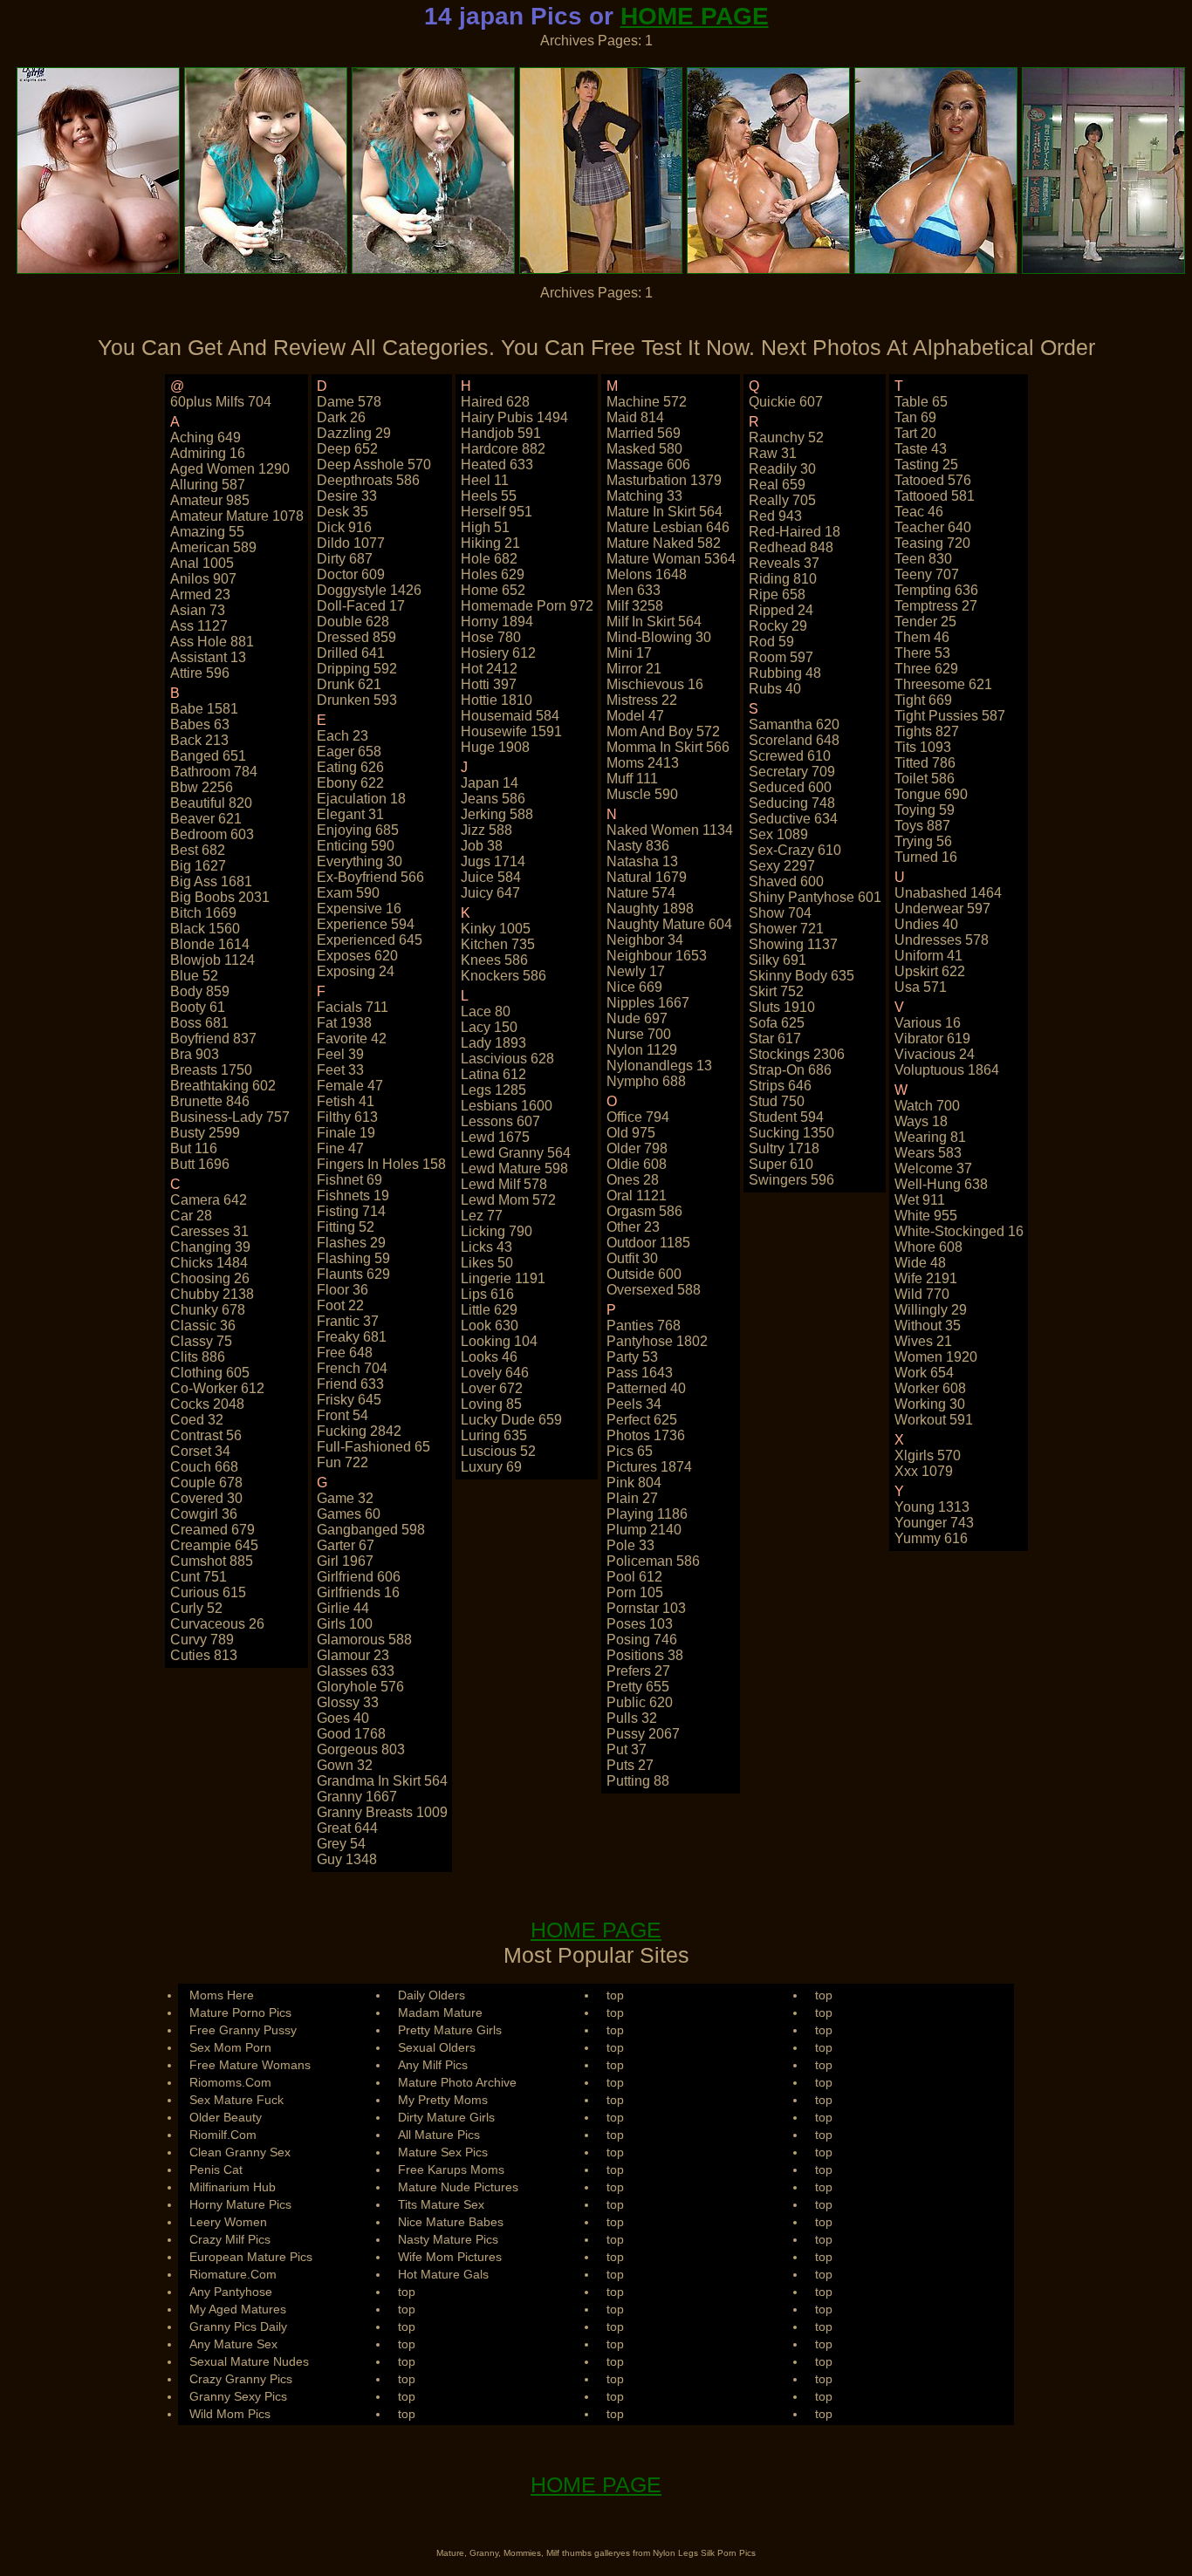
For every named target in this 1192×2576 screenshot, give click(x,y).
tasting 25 (926, 465)
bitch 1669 (203, 913)
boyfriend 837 (213, 1039)
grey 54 (341, 1844)
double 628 (353, 622)
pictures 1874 (649, 1467)
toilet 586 (925, 779)
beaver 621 (206, 819)
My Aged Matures (238, 2309)
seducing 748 (792, 803)
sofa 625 (777, 1023)
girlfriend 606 (359, 1577)
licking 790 (497, 1231)
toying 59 (925, 810)
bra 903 (195, 1054)
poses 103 (640, 1624)
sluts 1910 (782, 1007)
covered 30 (206, 1498)
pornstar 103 (646, 1608)
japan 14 (490, 783)
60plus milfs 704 (221, 402)
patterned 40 (646, 1388)
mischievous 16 (655, 684)
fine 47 (340, 1148)
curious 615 (208, 1592)
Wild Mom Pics (230, 2414)
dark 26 (341, 417)
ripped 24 (781, 610)
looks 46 (489, 1357)
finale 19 (346, 1133)
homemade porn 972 (527, 606)
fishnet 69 (349, 1180)
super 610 (781, 1164)
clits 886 (198, 1357)
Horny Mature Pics (240, 2204)
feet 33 (340, 1070)
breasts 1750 (211, 1070)
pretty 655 (638, 1687)
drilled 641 (351, 653)
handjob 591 (501, 433)
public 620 (640, 1702)
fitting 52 (346, 1227)
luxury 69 (491, 1467)
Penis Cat (216, 2169)
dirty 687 (345, 559)
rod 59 (771, 642)
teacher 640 (933, 527)
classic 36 (203, 1326)
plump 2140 (644, 1530)
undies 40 (926, 924)
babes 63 (200, 724)
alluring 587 (208, 485)
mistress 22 (642, 700)
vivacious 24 (935, 1054)
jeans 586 (493, 799)
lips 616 (487, 1294)
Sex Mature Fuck (236, 2100)
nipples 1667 (648, 1003)
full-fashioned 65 (373, 1447)
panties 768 (644, 1326)
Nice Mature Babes (451, 2222)
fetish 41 (346, 1101)
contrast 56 (206, 1435)
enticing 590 (356, 846)
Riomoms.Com (230, 2082)
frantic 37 (348, 1321)
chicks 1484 (209, 1263)
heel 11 (485, 480)
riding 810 (783, 579)
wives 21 (923, 1341)
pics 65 (630, 1451)
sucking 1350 (791, 1133)
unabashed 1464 (948, 893)
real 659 (777, 485)
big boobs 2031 (220, 897)
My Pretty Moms (443, 2100)
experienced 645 (370, 940)
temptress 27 (936, 606)
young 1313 (932, 1507)
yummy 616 (931, 1538)
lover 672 (492, 1388)
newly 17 (636, 971)
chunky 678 (208, 1310)
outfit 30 (632, 1258)
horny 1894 (497, 622)
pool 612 (634, 1577)
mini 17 (629, 653)
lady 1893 (493, 1043)
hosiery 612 (498, 653)
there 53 (922, 653)
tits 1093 (923, 747)
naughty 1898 (650, 909)
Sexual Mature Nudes (249, 2361)
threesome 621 (943, 684)
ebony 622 (350, 783)
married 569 (644, 433)
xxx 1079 (924, 1471)
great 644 (347, 1828)
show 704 (780, 913)
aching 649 (206, 437)
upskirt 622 (930, 971)
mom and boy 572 (663, 731)
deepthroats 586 (368, 480)
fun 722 (343, 1462)
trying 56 (923, 841)
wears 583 (928, 1153)
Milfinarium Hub (233, 2187)
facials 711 (353, 1007)
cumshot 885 (212, 1561)
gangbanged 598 (371, 1530)
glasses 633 (356, 1671)
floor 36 (343, 1290)
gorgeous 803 (361, 1749)
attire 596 (200, 673)
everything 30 (360, 861)
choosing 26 (210, 1278)
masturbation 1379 (664, 480)
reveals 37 (784, 563)
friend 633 (350, 1384)
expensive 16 (359, 909)
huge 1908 (495, 747)
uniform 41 (928, 956)
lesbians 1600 (507, 1106)
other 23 (633, 1227)
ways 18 (921, 1121)
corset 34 (200, 1451)
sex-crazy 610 (795, 850)
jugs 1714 (493, 861)
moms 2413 (643, 763)
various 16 (928, 1023)
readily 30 (782, 469)
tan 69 (915, 417)
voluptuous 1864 (947, 1070)
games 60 (349, 1514)
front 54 (343, 1415)
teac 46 (919, 512)
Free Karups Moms (451, 2169)
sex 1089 (778, 834)
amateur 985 (210, 500)
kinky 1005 (496, 929)
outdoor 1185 (648, 1243)
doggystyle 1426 (369, 590)
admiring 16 (208, 453)
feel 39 (340, 1054)
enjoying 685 (358, 830)
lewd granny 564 (516, 1153)
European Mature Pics (251, 2257)
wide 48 (920, 1263)
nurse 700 (639, 1034)
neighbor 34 (645, 940)
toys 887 (922, 826)
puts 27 (630, 1765)
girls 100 (345, 1624)
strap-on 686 (790, 1070)
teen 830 (923, 559)
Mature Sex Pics (443, 2152)
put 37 (627, 1749)
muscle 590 (642, 794)
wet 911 (920, 1200)
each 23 (343, 736)
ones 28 (633, 1180)
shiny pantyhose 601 (815, 897)
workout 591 (934, 1420)
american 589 (213, 547)
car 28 (191, 1216)
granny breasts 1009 (382, 1812)
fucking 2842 (359, 1431)
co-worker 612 (217, 1388)
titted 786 (925, 763)
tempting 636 (936, 590)
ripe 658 (777, 594)
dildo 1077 (351, 543)
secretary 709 (792, 772)
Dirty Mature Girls (446, 2117)
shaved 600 (786, 881)
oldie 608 (637, 1164)
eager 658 (349, 752)
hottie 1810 (497, 700)
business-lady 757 (230, 1117)
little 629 (489, 1310)
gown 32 (345, 1765)
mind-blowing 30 (659, 637)
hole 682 (489, 559)
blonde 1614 (210, 944)
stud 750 (777, 1101)
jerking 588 (497, 814)
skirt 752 (776, 991)
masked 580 (644, 449)
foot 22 (340, 1305)
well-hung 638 (941, 1184)
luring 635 (494, 1435)
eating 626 (350, 767)
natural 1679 (647, 877)
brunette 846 (210, 1101)
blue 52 (194, 976)
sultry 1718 (784, 1148)
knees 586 (494, 960)
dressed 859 (356, 637)
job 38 (482, 846)
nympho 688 (646, 1081)
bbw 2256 (202, 787)
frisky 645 (349, 1400)
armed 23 (200, 594)
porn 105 (635, 1592)
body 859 (200, 991)
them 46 (922, 637)
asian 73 (198, 610)
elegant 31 (350, 814)
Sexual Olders (437, 2047)
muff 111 (632, 779)
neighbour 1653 (657, 956)
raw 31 (773, 453)
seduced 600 (790, 787)
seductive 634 (793, 819)
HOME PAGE (695, 16)
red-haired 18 (795, 532)
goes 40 (343, 1718)
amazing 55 (207, 532)
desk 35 (343, 512)
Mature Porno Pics (240, 2012)
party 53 (632, 1357)
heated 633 (497, 465)
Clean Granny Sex (240, 2152)
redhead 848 (791, 547)
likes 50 (487, 1263)
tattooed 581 (935, 496)
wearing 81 (930, 1137)
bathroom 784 (214, 772)
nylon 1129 (642, 1050)
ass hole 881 (212, 642)
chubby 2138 (212, 1294)
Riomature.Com (233, 2274)
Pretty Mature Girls (450, 2030)
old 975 (631, 1133)
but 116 (194, 1148)
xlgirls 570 (928, 1455)
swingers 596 (791, 1180)
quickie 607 (786, 402)
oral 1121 (637, 1196)
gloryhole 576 (360, 1687)
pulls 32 (632, 1718)
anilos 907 (203, 579)
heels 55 (489, 496)
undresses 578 (942, 940)
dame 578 (349, 402)
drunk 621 (349, 684)
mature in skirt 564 (665, 512)
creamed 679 (212, 1530)
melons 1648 (647, 574)
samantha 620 (794, 724)
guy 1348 (347, 1859)
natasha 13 (642, 861)
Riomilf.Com (223, 2135)
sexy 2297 (782, 866)
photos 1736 (646, 1435)
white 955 (926, 1216)
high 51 (485, 527)
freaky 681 (352, 1337)
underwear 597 (942, 909)
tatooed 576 (933, 480)
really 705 (782, 500)
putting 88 (638, 1781)
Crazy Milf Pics (230, 2239)
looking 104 (499, 1341)
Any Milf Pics (433, 2065)
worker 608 (930, 1388)
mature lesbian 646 (668, 527)
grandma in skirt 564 (382, 1781)
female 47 (350, 1086)
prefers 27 (638, 1671)
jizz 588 (486, 830)
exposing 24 (356, 971)
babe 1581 (204, 709)
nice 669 (634, 987)
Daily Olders (432, 1995)
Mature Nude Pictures (458, 2187)
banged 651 (208, 756)
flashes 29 (351, 1243)
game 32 (345, 1498)
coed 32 (197, 1420)
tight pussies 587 (950, 716)
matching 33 (644, 496)
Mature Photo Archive (457, 2082)
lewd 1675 (495, 1137)
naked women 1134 (670, 830)
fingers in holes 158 (381, 1164)
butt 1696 (200, 1164)
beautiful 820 (211, 803)
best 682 (198, 850)
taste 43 (921, 449)
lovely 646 (495, 1373)
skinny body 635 (802, 976)
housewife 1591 (511, 731)
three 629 (926, 669)
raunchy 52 (786, 437)
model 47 (635, 716)
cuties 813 (204, 1655)
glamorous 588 (364, 1640)
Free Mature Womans (250, 2065)
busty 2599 (205, 1133)
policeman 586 (653, 1561)
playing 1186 (647, 1514)
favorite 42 (352, 1039)
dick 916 (344, 527)
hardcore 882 (503, 449)
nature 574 (641, 893)
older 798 (637, 1148)
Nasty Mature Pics (448, 2239)
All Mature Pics (439, 2135)
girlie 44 (343, 1608)
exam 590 (348, 893)
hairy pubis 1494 (514, 417)
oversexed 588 (654, 1290)
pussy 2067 (643, 1734)
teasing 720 (932, 543)
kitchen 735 (498, 944)
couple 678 (206, 1483)
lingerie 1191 (503, 1278)
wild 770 (922, 1294)
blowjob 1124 (212, 960)
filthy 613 (347, 1117)
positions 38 (645, 1655)
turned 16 (926, 857)
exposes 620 (357, 956)
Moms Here (222, 1995)
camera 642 (209, 1200)
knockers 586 (504, 976)
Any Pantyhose (231, 2292)
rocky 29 (778, 626)
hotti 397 (489, 684)
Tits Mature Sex (441, 2204)
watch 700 (927, 1106)
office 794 (638, 1117)
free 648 (345, 1353)
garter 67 (346, 1545)
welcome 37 (933, 1168)
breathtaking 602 (223, 1086)
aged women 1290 (230, 469)
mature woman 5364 (671, 559)
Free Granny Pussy (243, 2030)
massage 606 (648, 465)
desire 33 (347, 496)
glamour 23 (353, 1655)
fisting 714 (351, 1211)
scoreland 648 (794, 740)
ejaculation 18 (361, 799)
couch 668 (204, 1467)
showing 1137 (793, 944)
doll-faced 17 (361, 606)
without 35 (928, 1326)
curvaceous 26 (217, 1624)
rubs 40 (775, 689)
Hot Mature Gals (443, 2274)
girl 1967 (345, 1561)
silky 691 (778, 960)
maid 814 (635, 417)
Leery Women (228, 2222)
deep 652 (347, 449)
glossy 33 (348, 1702)
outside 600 (644, 1274)
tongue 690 (931, 794)
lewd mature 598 (514, 1168)
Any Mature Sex (233, 2344)
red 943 (775, 516)
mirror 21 (634, 669)
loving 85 (491, 1404)
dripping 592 (357, 669)
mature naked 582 (664, 543)
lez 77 (482, 1216)
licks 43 (486, 1247)
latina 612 (493, 1074)
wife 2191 (926, 1278)
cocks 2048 (207, 1404)
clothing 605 (210, 1373)
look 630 (490, 1326)
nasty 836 (638, 846)
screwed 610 (790, 756)
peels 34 (634, 1404)
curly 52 (196, 1608)
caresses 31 (209, 1231)
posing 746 (642, 1640)
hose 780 (491, 637)
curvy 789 (202, 1640)
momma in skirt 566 (668, 747)
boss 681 (199, 1023)
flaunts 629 (353, 1274)
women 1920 (936, 1357)
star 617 (775, 1039)
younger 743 (934, 1523)
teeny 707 (927, 574)
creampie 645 (214, 1545)
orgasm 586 (644, 1211)
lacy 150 (489, 1027)
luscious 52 (498, 1451)
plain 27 (632, 1498)
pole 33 (630, 1545)
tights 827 (927, 731)
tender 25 (925, 622)
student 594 (786, 1117)
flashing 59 (353, 1258)
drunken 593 (357, 700)
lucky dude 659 (511, 1420)
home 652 (493, 590)
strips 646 (780, 1086)
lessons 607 (500, 1121)
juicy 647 (490, 893)
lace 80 (486, 1011)
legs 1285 (493, 1090)
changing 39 (210, 1247)
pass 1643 (640, 1373)
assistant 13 (208, 657)
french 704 (352, 1368)
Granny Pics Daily (238, 2327)
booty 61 (198, 1007)
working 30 (930, 1404)
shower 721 (786, 929)
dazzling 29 (354, 433)
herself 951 (497, 512)
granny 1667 (357, 1797)
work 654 (924, 1373)
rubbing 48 (785, 673)
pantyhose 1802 (657, 1341)
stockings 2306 (797, 1054)
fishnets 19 (353, 1196)
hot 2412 (489, 669)
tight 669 (923, 700)
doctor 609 (351, 574)
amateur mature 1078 (237, 516)
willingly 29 (931, 1310)
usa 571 (921, 987)
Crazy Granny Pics (241, 2379)
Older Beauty (226, 2117)
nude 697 (637, 1018)
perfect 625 (642, 1420)
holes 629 (493, 574)
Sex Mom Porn (230, 2047)
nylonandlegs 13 (659, 1066)
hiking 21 (490, 543)
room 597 (781, 657)
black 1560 (205, 929)
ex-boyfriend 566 (370, 877)
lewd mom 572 (508, 1200)
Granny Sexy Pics (238, 2396)
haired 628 (495, 402)
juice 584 (491, 877)
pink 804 (634, 1483)
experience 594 (366, 924)
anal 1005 (202, 563)
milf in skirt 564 (654, 622)
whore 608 (928, 1247)
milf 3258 (635, 606)
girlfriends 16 (358, 1592)
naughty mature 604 (669, 924)
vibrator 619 (932, 1039)
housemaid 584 (510, 716)
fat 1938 (344, 1023)
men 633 (634, 590)
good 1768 (351, 1734)
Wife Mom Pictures (450, 2257)
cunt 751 (199, 1577)
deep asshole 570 (374, 465)
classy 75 (201, 1341)
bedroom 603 (212, 834)
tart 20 (915, 433)
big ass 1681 (211, 881)
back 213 (199, 740)
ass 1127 (199, 626)
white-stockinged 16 (959, 1231)
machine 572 (647, 402)
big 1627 (198, 866)
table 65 (921, 402)
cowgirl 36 (204, 1514)
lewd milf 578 (504, 1184)
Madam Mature (440, 2012)
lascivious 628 (507, 1059)
